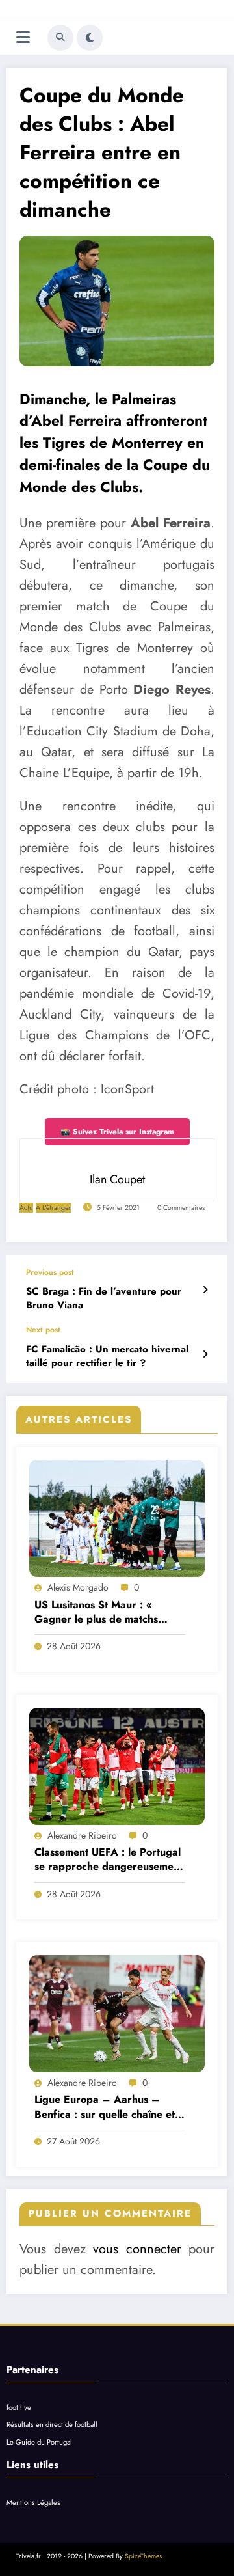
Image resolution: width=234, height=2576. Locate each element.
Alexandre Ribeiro (82, 1835)
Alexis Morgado (78, 1587)
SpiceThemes (143, 2556)
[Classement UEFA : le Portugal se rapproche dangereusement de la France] (117, 1766)
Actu (26, 1208)
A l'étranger (53, 1208)
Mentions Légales (33, 2502)
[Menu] (23, 37)
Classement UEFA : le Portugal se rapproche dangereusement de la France (109, 1860)
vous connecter (137, 2249)
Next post (43, 1330)
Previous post (50, 1272)
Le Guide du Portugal (39, 2442)
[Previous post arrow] (205, 1290)
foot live (19, 2407)
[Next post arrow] (205, 1354)
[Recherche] (60, 38)
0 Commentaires (181, 1208)
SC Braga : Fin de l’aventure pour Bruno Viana (104, 1298)
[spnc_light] (90, 38)
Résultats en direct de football (52, 2424)
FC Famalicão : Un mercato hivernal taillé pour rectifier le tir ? (107, 1356)
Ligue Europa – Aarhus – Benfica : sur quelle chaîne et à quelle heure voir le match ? (109, 2107)
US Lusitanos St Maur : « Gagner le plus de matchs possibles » (96, 1612)
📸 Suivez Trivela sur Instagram (117, 1132)
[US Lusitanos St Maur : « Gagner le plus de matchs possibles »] (117, 1518)
